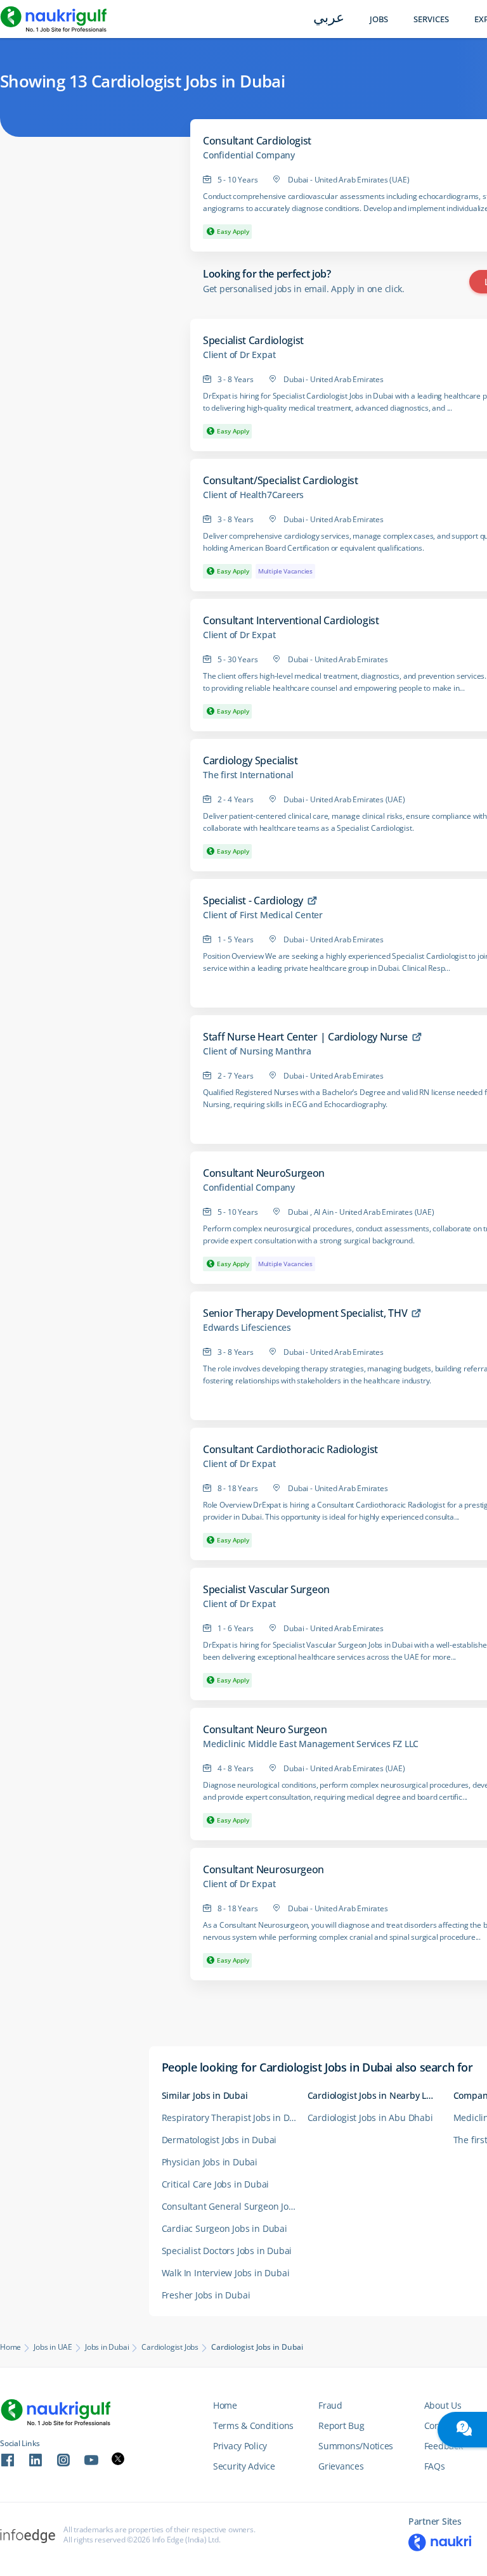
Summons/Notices (356, 2446)
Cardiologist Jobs (170, 2347)
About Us (443, 2405)
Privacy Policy (240, 2446)
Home (10, 2347)
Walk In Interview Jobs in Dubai (226, 2273)
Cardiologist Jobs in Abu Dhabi (370, 2118)
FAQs (435, 2466)
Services (431, 19)
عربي (329, 19)
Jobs (379, 19)
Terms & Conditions (253, 2425)
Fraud (330, 2405)
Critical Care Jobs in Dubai (216, 2184)
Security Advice (244, 2466)
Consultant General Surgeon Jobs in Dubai (235, 2206)
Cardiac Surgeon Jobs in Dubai (224, 2228)
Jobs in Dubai (107, 2347)
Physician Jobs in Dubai (210, 2162)
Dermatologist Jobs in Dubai (219, 2140)
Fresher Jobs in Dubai (206, 2295)
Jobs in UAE (53, 2347)
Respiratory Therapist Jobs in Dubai (235, 2118)
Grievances (341, 2466)
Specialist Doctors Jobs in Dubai (227, 2251)
